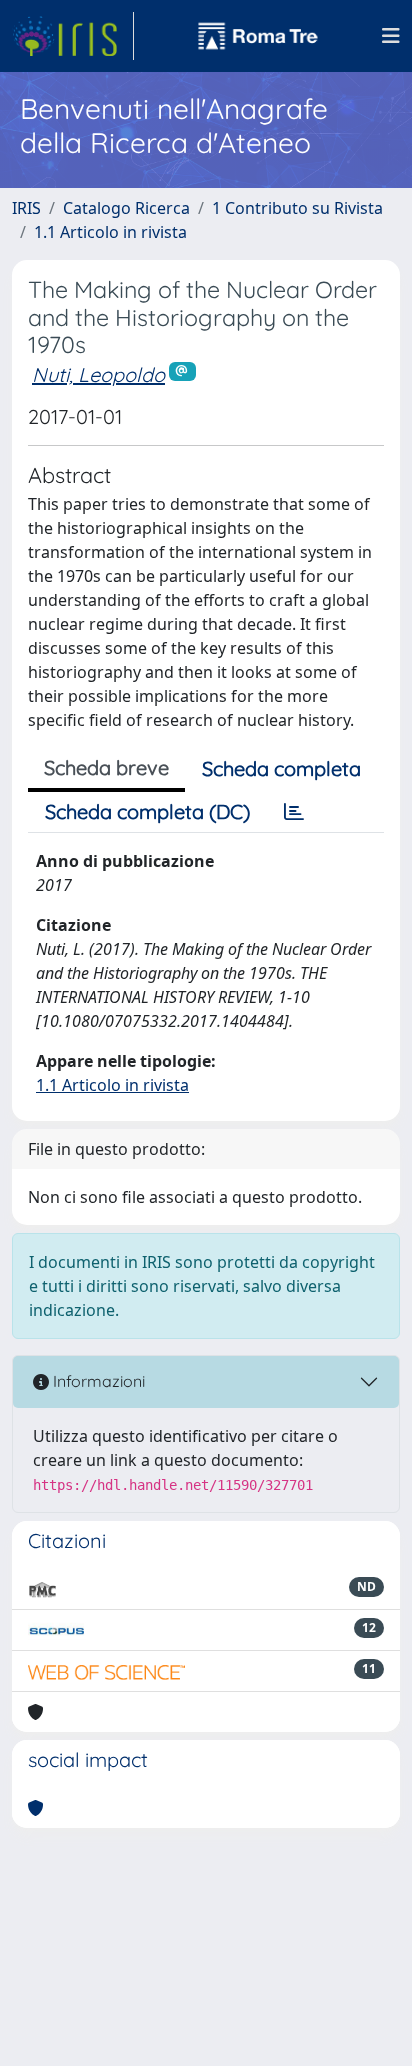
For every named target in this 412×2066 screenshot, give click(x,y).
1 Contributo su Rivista (297, 208)
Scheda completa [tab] (281, 768)
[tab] (294, 812)
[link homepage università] (258, 36)
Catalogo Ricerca (126, 208)
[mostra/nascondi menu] (391, 36)
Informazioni (97, 1381)
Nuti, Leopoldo (98, 374)
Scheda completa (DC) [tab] (147, 811)
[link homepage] (73, 36)
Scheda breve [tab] (106, 767)
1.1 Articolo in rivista (110, 232)
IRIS (26, 208)
